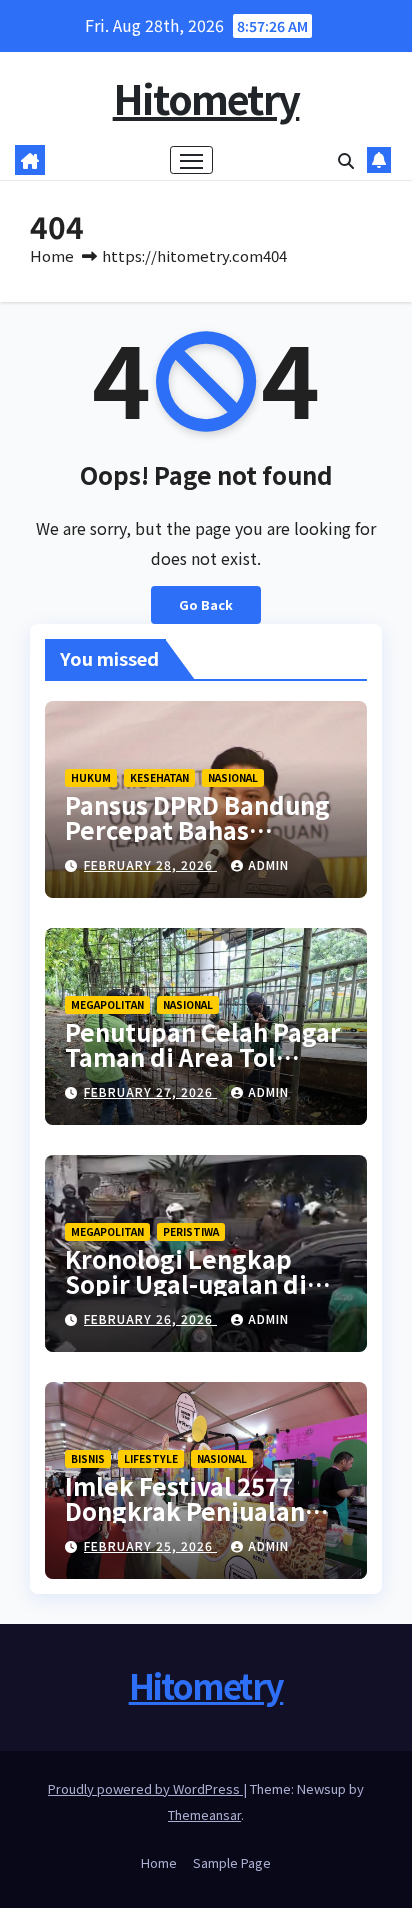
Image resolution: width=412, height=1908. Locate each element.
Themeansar (204, 1814)
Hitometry (206, 98)
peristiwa (191, 1231)
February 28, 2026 (150, 864)
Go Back (206, 604)
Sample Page (232, 1862)
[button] (346, 160)
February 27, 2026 (150, 1091)
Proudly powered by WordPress (145, 1788)
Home (52, 255)
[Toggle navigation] (192, 160)
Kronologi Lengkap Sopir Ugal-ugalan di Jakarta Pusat (186, 1283)
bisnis (88, 1458)
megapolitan (107, 1004)
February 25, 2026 (150, 1545)
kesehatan (159, 777)
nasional (233, 777)
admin (268, 864)
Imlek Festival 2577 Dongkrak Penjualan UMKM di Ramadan (185, 1510)
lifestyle (151, 1458)
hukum (91, 777)
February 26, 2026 (150, 1318)
